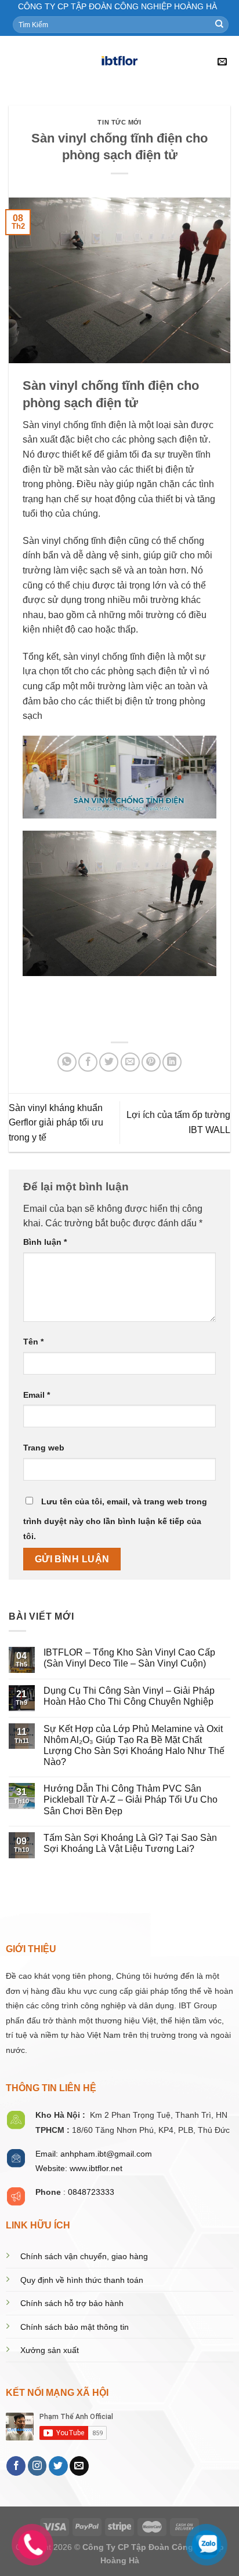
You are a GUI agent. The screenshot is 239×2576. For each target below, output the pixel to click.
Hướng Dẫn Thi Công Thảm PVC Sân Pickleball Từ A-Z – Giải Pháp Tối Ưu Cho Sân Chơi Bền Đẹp (131, 1799)
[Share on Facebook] (88, 1062)
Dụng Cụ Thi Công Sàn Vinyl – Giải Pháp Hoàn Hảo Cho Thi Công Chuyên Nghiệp (129, 1696)
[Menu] (16, 62)
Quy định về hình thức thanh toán (82, 2280)
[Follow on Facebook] (16, 2466)
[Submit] (219, 24)
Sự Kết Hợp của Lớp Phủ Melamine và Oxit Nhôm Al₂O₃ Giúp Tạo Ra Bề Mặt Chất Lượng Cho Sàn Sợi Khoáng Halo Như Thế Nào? (134, 1746)
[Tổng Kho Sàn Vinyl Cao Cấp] (119, 62)
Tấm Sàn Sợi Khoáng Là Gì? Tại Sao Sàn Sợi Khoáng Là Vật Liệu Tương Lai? (130, 1843)
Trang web (44, 1448)
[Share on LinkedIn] (172, 1062)
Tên (33, 1342)
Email (37, 1395)
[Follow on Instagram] (37, 2466)
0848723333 (91, 2192)
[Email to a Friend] (130, 1062)
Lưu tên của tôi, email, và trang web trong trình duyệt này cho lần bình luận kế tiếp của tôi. (115, 1519)
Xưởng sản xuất (50, 2350)
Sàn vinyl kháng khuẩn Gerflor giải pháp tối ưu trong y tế (56, 1123)
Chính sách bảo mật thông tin (75, 2327)
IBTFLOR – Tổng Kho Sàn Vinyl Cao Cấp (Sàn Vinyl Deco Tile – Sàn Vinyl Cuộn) (129, 1658)
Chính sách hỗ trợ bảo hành (72, 2303)
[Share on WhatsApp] (67, 1062)
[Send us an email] (79, 2466)
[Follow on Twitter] (58, 2466)
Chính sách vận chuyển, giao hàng (84, 2257)
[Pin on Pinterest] (151, 1062)
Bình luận (45, 1242)
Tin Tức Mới (119, 122)
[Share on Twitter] (109, 1062)
